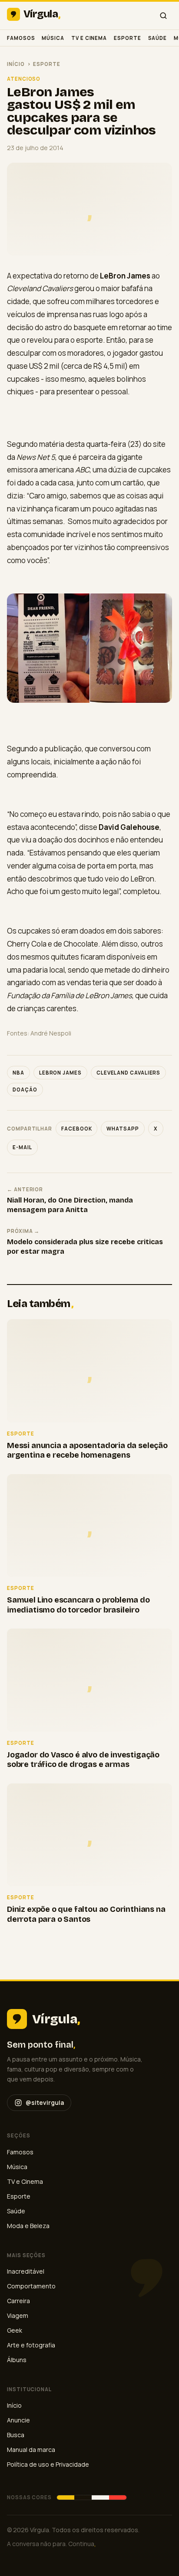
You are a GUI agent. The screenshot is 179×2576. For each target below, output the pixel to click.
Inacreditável (26, 2271)
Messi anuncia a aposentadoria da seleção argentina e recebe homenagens (87, 1450)
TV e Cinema (89, 38)
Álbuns (17, 2360)
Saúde (158, 38)
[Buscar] (163, 16)
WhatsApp (123, 1129)
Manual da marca (31, 2450)
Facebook (76, 1129)
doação (25, 1090)
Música (53, 38)
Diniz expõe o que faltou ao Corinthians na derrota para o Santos (86, 1914)
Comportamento (31, 2286)
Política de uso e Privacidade (48, 2464)
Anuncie (18, 2420)
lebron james (60, 1073)
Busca (16, 2435)
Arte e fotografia (31, 2345)
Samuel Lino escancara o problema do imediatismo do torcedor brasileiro (78, 1605)
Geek (15, 2330)
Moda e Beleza (28, 2226)
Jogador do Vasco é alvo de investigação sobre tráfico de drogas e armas (83, 1760)
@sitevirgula (45, 2102)
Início (16, 64)
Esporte (127, 38)
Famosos (21, 38)
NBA (18, 1073)
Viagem (18, 2315)
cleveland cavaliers (129, 1073)
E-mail (22, 1147)
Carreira (18, 2301)
